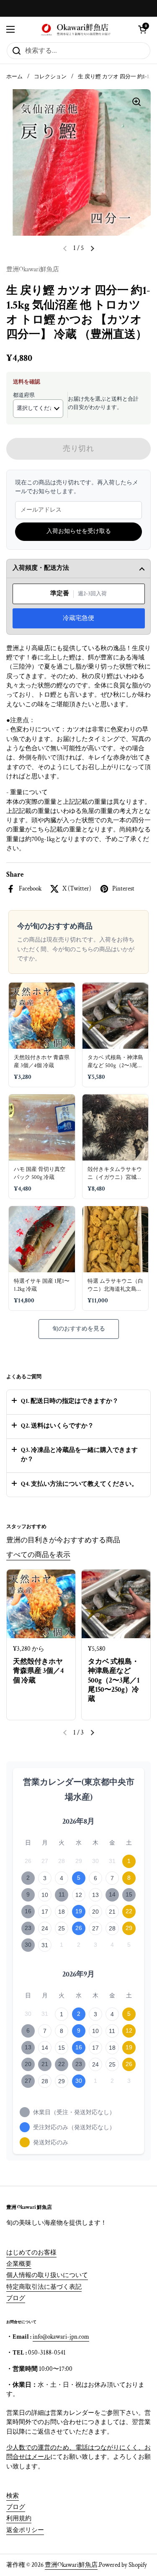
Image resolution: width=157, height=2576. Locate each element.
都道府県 (24, 395)
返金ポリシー (25, 2530)
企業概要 (19, 2264)
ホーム (14, 77)
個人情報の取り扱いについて (47, 2275)
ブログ (16, 2298)
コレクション (50, 77)
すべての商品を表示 (38, 1555)
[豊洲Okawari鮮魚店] (76, 29)
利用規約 (19, 2518)
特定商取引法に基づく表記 (44, 2287)
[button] (142, 29)
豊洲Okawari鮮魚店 (71, 2565)
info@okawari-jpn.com (61, 2337)
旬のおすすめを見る (79, 1329)
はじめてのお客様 (31, 2253)
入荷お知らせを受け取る (79, 531)
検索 (13, 2496)
